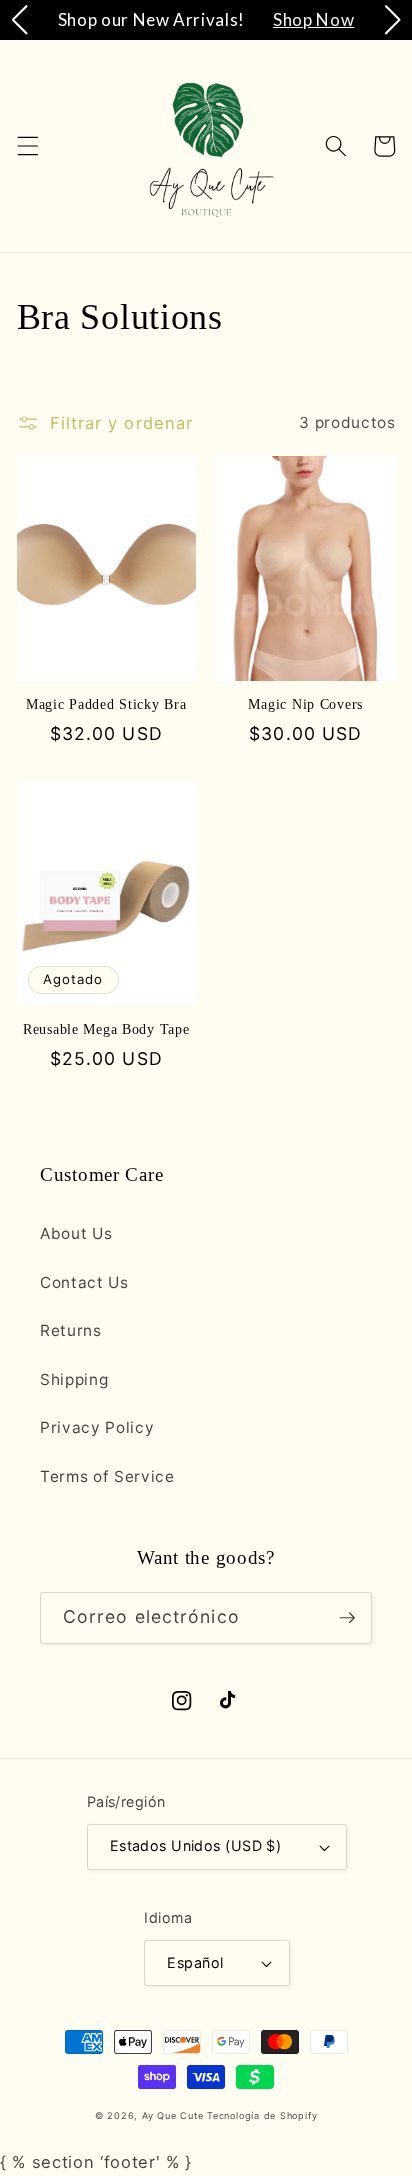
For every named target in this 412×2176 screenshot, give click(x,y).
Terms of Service (107, 1476)
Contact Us (84, 1282)
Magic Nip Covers (305, 704)
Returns (71, 1330)
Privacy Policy (97, 1427)
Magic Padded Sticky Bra (106, 704)
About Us (76, 1233)
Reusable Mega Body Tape (106, 1029)
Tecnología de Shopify (262, 2115)
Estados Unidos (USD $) (196, 1845)
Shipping (74, 1379)
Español (195, 1962)
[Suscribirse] (347, 1618)
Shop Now (313, 19)
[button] (27, 146)
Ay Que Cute (172, 2115)
